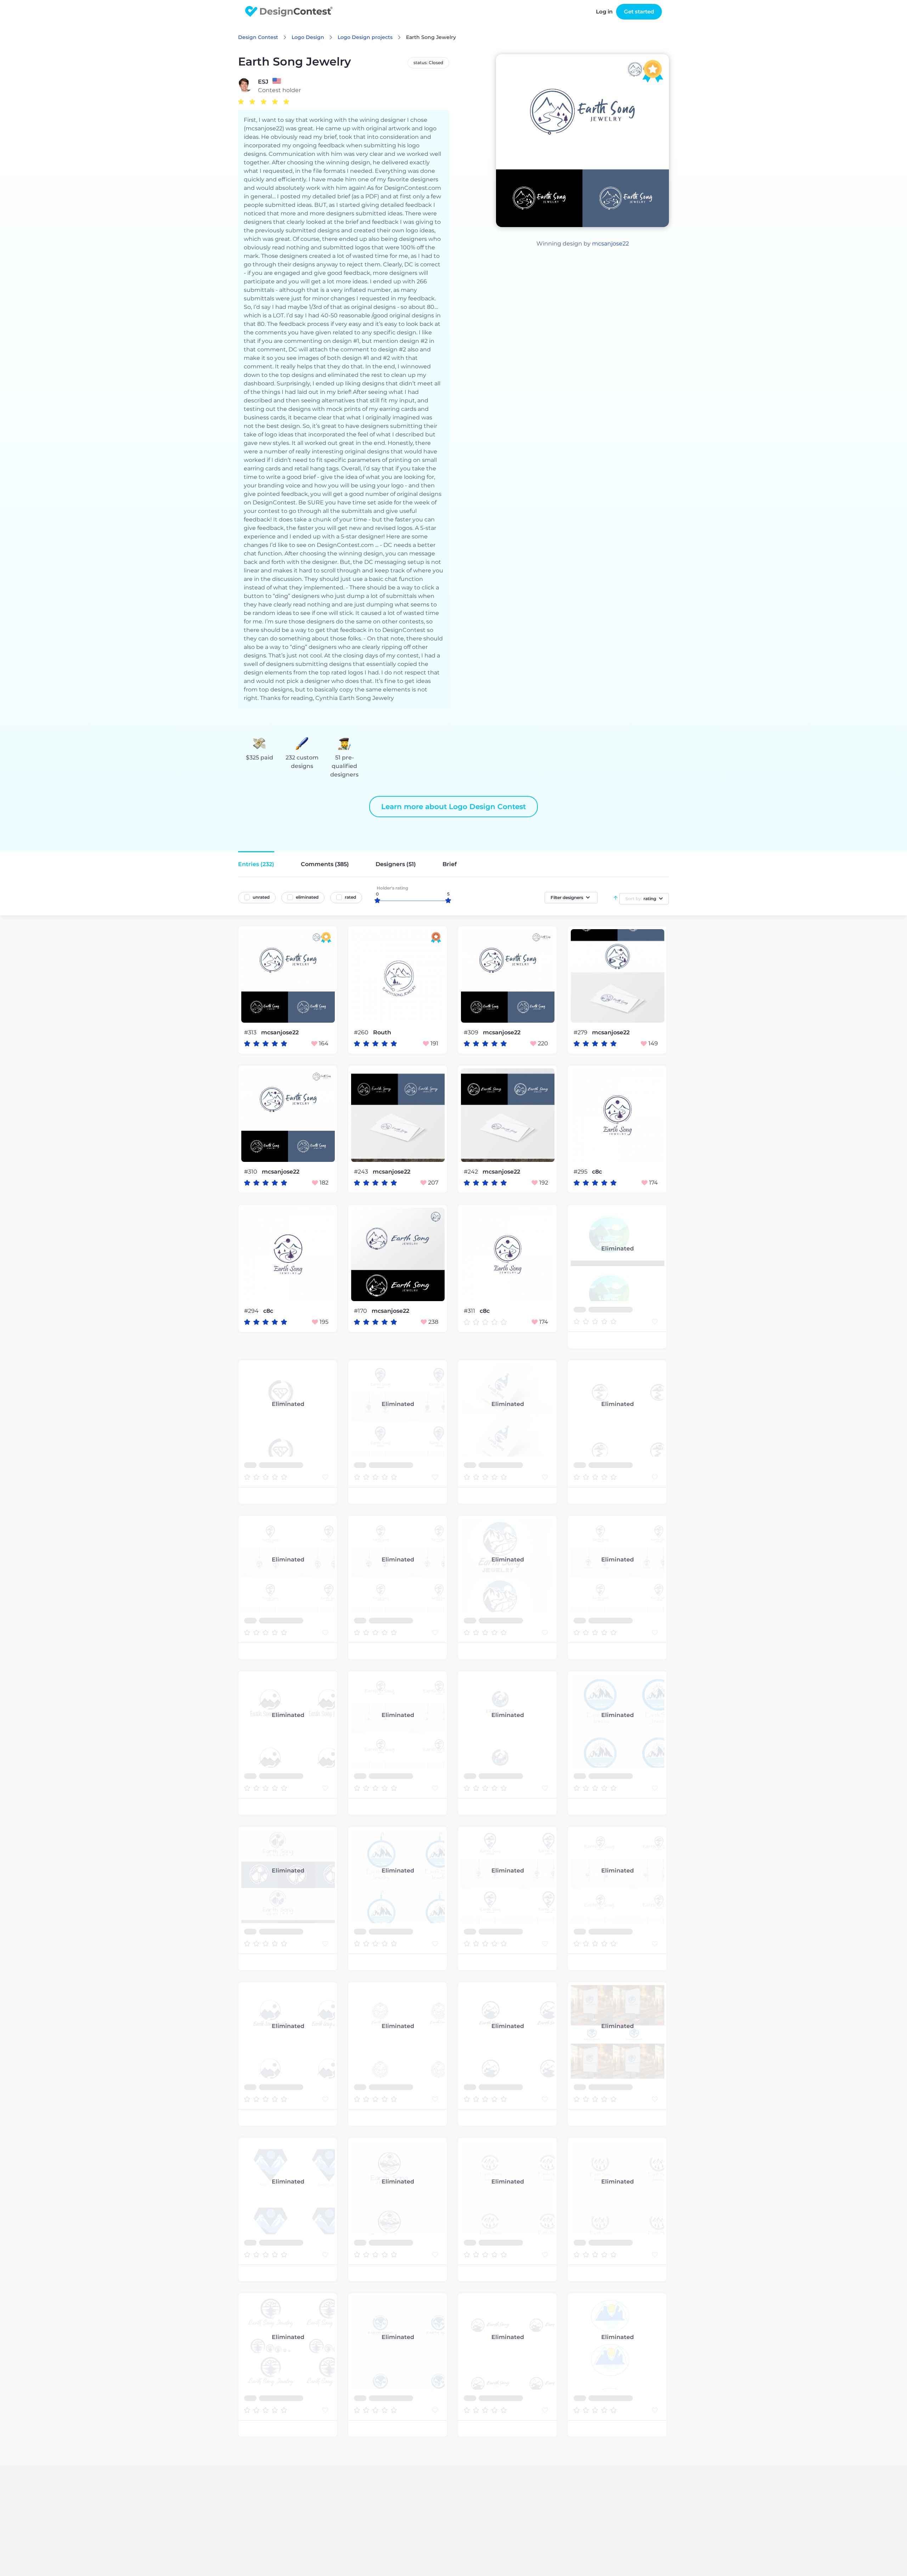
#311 (470, 1311)
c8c (597, 1172)
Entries (256, 864)
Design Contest (258, 37)
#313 (251, 1032)
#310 (251, 1172)
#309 (472, 1032)
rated (350, 897)
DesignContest (289, 12)
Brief (450, 864)
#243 (362, 1172)
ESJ (263, 82)
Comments (325, 864)
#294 (252, 1311)
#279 (581, 1032)
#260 (362, 1032)
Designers (396, 864)
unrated (261, 897)
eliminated (307, 897)
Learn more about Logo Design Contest (453, 807)
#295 (581, 1172)
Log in (604, 12)
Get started (639, 12)
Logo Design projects (365, 37)
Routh (382, 1033)
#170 (361, 1311)
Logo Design (308, 37)
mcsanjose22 (610, 244)
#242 (472, 1172)
